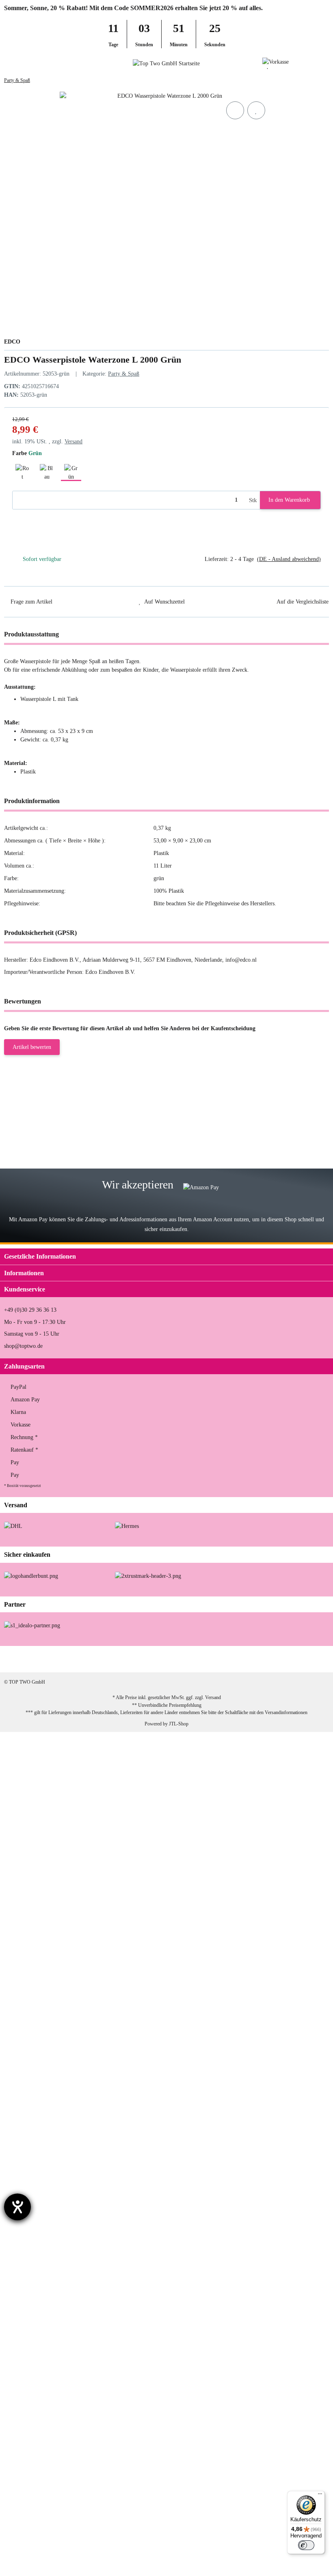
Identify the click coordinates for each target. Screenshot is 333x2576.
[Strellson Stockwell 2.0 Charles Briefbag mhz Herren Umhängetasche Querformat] (66, 1742)
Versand (74, 442)
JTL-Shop (179, 1724)
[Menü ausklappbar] (8, 63)
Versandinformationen (286, 1712)
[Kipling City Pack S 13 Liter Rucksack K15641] (46, 1824)
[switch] (306, 2545)
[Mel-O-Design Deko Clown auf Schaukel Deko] (45, 2291)
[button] (310, 63)
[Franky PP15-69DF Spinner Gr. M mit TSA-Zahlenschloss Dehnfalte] (58, 1108)
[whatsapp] (291, 1659)
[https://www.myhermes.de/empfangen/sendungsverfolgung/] (127, 1526)
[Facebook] (239, 1659)
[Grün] (71, 471)
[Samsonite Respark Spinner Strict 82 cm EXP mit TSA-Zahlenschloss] (58, 1164)
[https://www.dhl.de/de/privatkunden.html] (13, 1526)
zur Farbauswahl (140, 1124)
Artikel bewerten (32, 1047)
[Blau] (47, 471)
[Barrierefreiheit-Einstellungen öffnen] (17, 2207)
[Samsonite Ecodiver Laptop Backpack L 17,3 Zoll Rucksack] (53, 1897)
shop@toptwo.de (23, 1346)
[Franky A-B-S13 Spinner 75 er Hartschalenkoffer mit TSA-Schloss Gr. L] (60, 2543)
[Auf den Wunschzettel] (256, 110)
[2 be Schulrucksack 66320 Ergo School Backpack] (47, 2092)
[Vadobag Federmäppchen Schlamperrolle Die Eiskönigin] (58, 2408)
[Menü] (320, 2496)
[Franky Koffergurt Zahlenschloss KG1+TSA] (44, 2036)
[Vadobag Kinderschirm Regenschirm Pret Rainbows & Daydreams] (58, 1969)
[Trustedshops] (148, 1576)
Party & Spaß (124, 374)
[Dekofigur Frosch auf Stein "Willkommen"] (50, 2347)
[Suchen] (23, 63)
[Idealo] (32, 1625)
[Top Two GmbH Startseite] (166, 63)
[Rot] (22, 471)
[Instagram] (265, 1659)
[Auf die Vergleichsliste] (235, 110)
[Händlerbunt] (31, 1576)
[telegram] (316, 1659)
